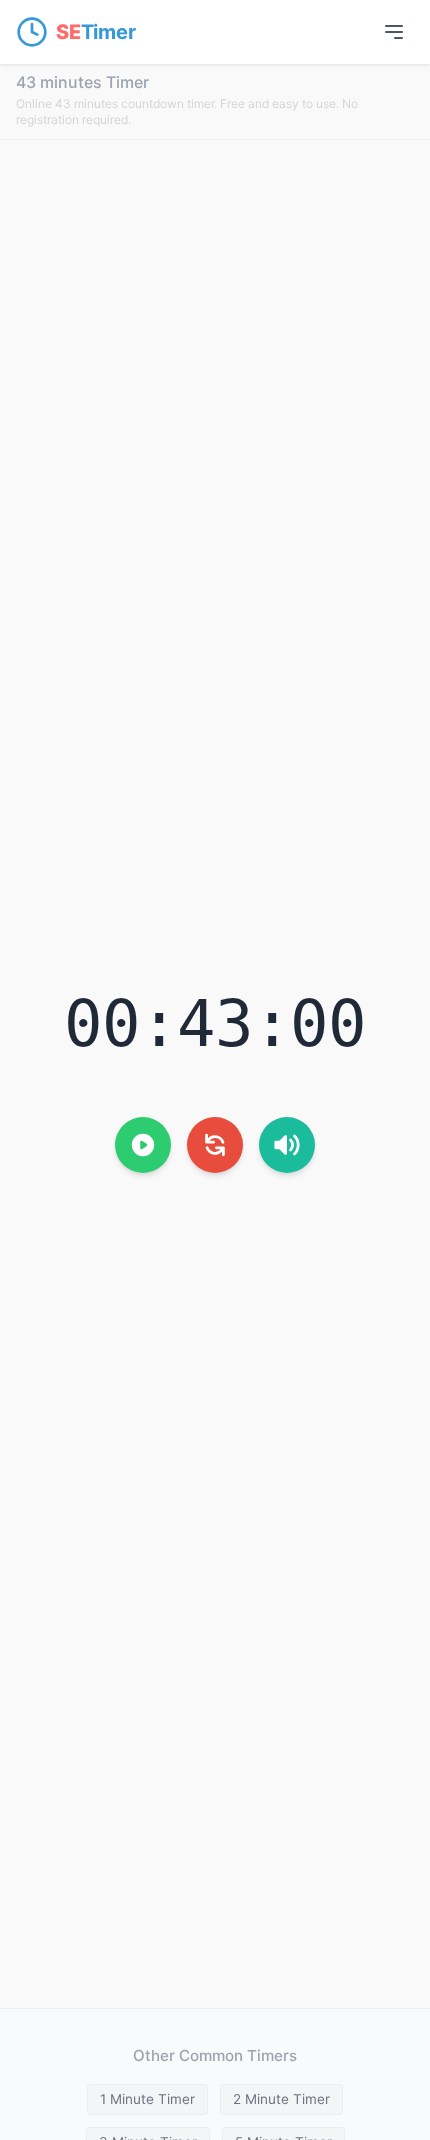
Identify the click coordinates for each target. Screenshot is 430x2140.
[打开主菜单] (394, 32)
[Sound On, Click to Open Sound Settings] (287, 1145)
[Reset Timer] (215, 1145)
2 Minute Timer (281, 2099)
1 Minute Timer (147, 2099)
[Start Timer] (143, 1145)
